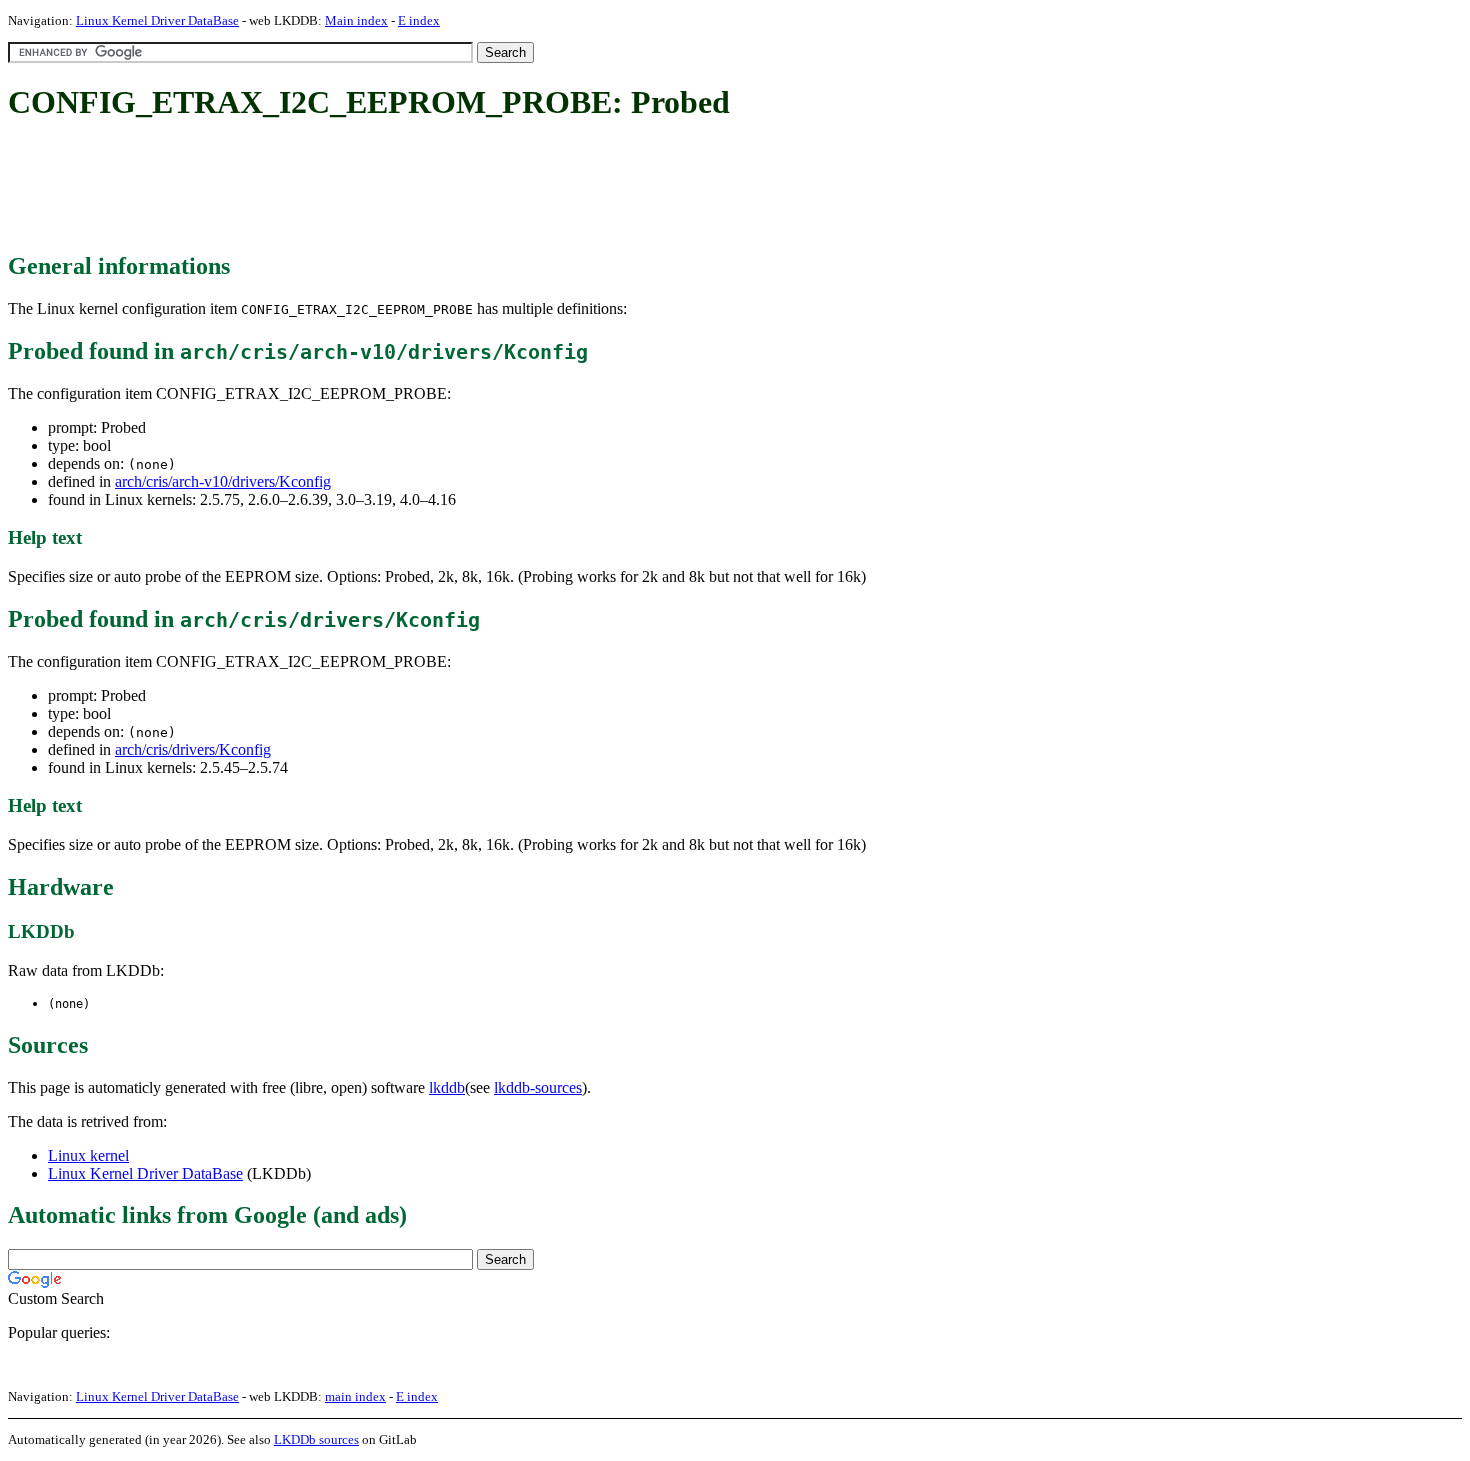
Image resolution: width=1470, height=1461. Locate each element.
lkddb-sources (538, 1087)
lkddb (447, 1087)
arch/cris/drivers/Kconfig (193, 749)
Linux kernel (88, 1155)
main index (355, 1396)
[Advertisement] (372, 188)
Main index (356, 20)
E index (419, 20)
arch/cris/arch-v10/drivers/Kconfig (223, 481)
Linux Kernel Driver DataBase (157, 20)
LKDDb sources (316, 1439)
